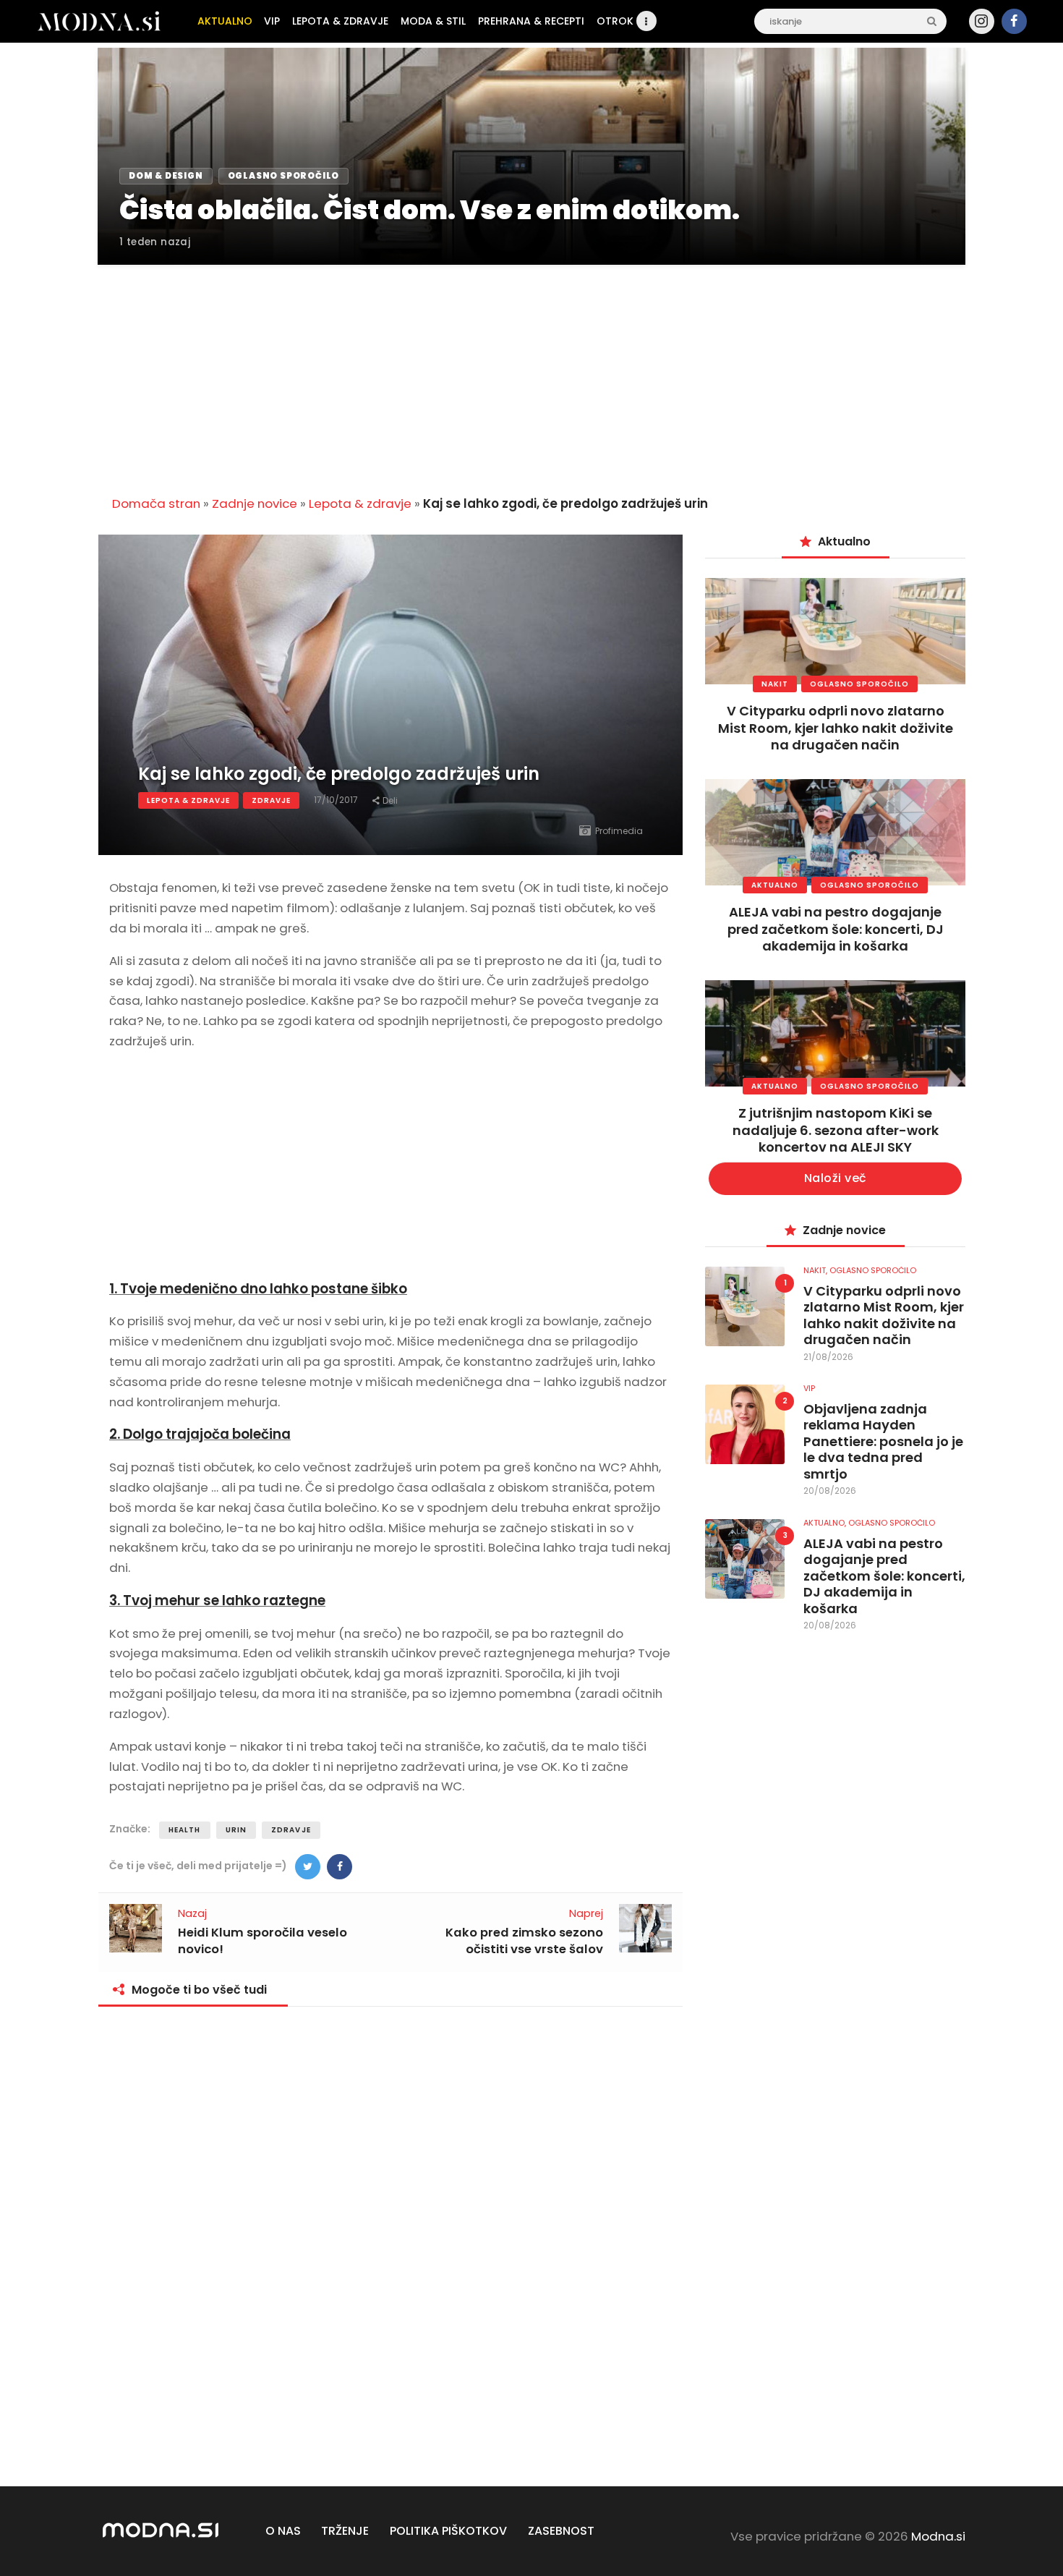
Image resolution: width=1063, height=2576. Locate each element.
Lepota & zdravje (360, 503)
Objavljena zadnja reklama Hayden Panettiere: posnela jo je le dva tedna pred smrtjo (883, 1442)
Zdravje (271, 800)
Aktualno (775, 885)
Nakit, (816, 1270)
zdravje (291, 1830)
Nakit (775, 684)
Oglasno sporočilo (859, 684)
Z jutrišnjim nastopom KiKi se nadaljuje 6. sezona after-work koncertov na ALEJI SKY (836, 1130)
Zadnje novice (255, 503)
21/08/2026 (828, 1357)
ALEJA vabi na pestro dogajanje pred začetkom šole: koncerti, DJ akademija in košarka (836, 929)
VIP (809, 1388)
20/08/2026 (830, 1491)
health (185, 1830)
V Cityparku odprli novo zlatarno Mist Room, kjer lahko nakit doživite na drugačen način (836, 728)
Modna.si (938, 2536)
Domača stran (156, 503)
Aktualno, (826, 1523)
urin (236, 1830)
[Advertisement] (531, 372)
